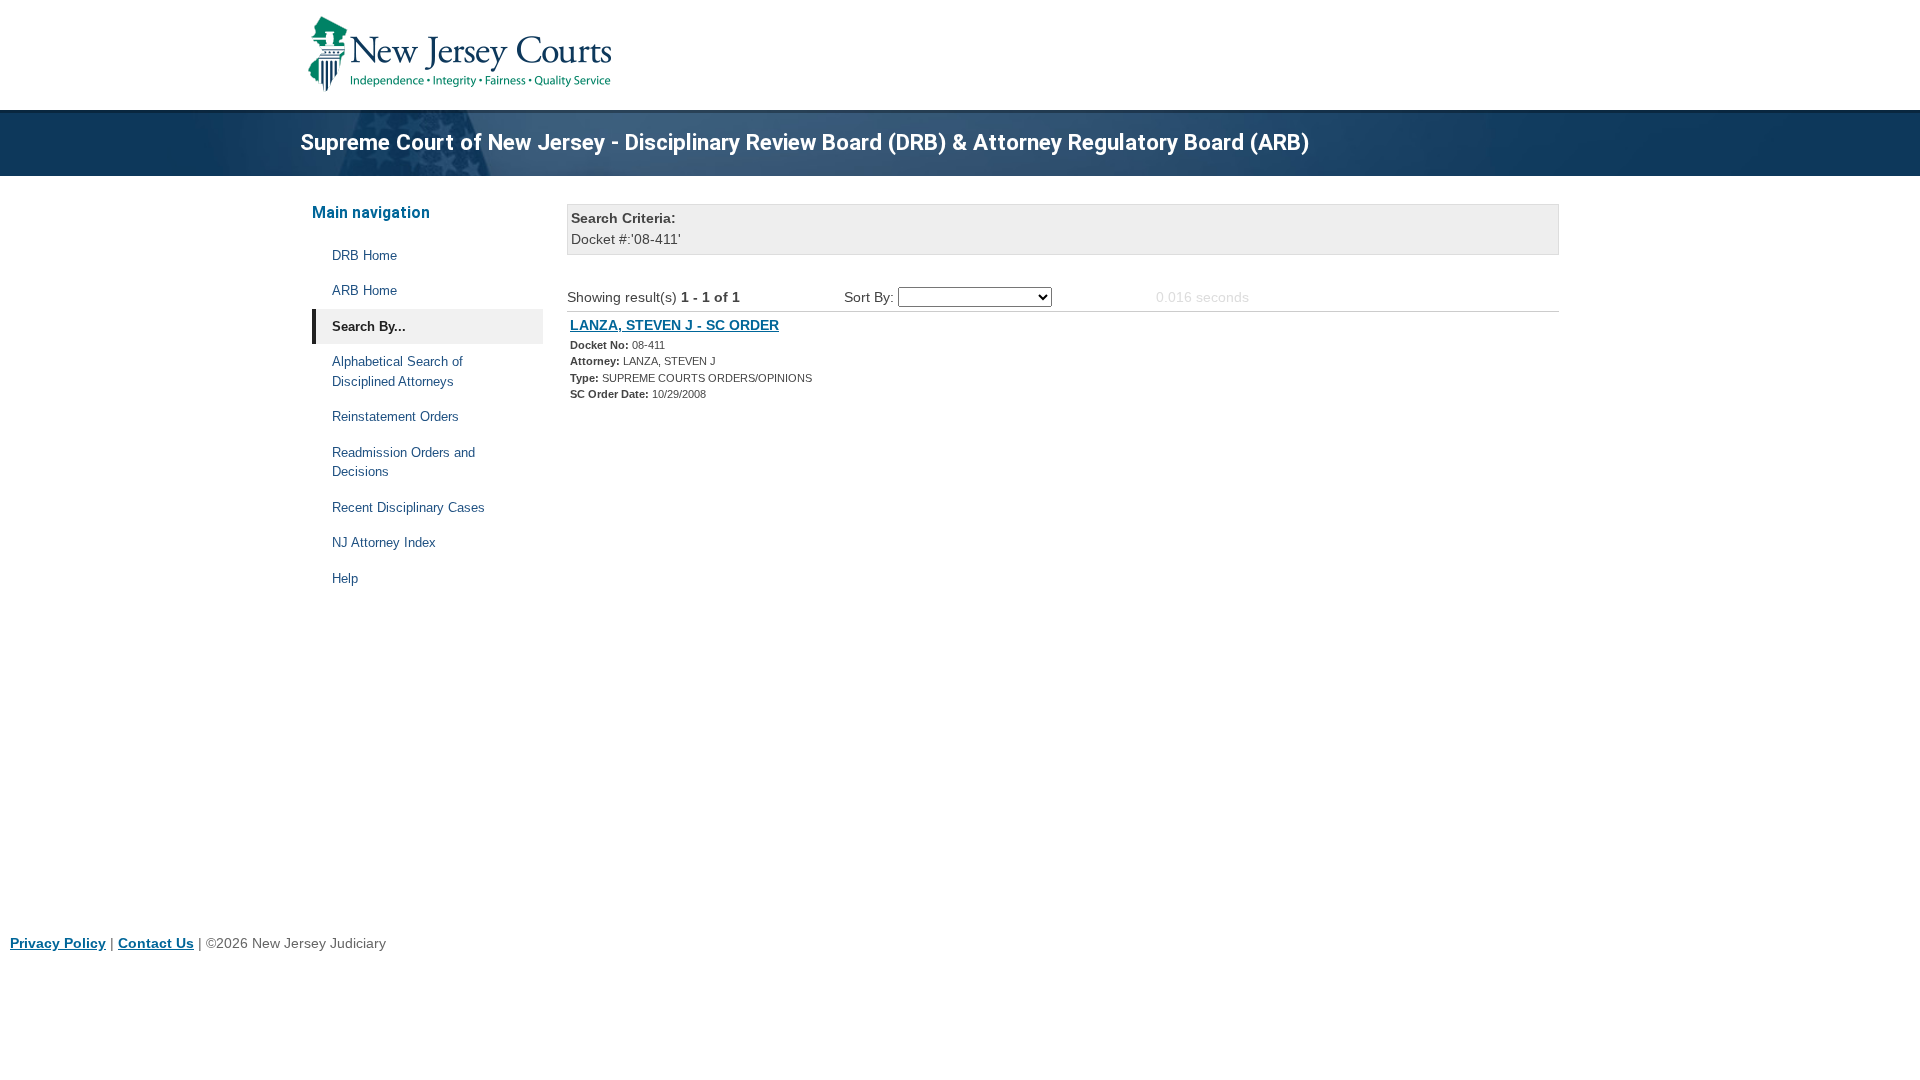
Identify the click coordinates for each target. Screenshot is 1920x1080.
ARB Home (364, 290)
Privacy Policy (58, 943)
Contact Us (156, 943)
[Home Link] (463, 55)
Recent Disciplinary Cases (408, 507)
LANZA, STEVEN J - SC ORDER (674, 325)
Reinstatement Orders (395, 416)
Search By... (369, 326)
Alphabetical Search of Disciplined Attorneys (397, 371)
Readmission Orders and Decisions (403, 462)
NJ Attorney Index (384, 542)
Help (345, 578)
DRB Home (364, 255)
